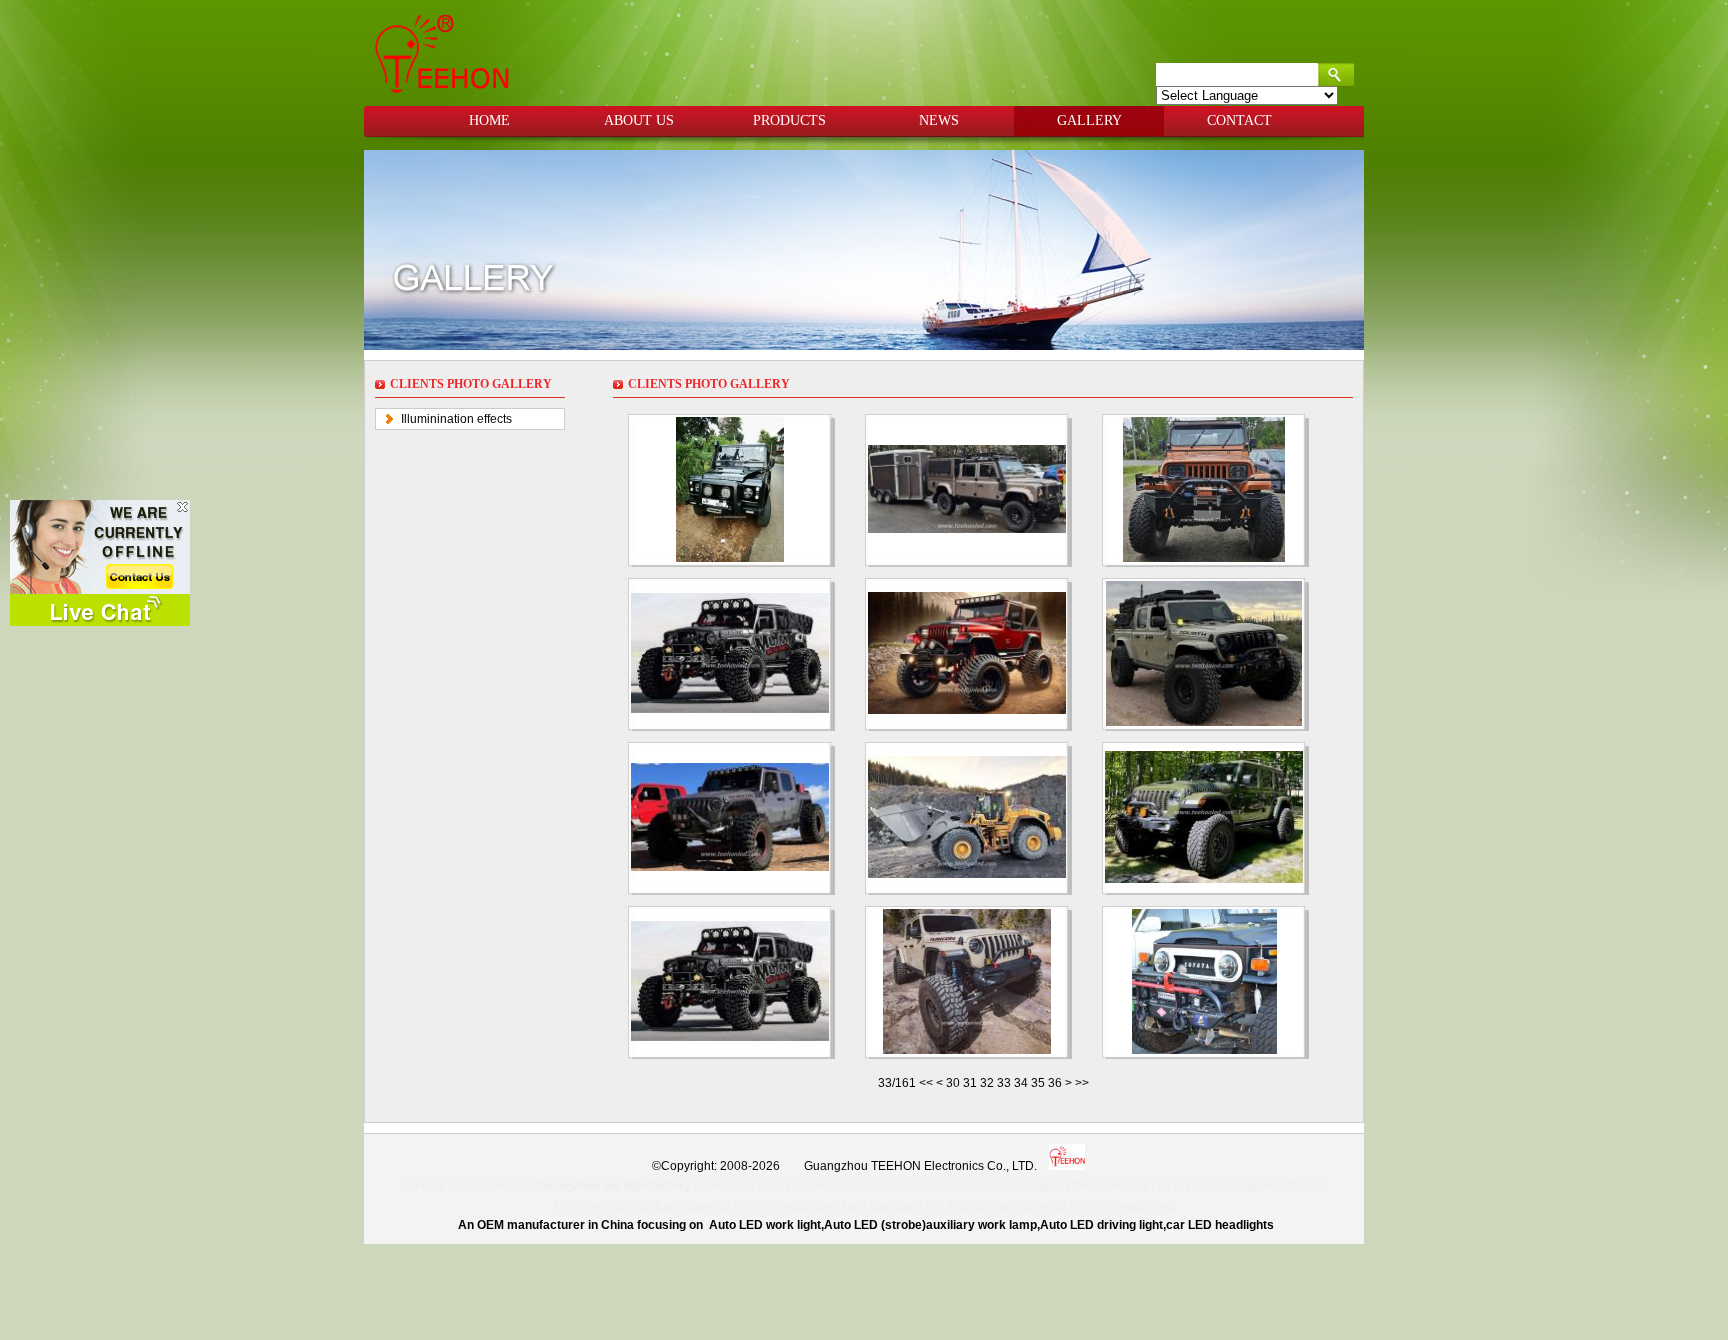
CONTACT (1239, 120)
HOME (489, 120)
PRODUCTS (789, 120)
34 (1021, 1083)
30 (953, 1083)
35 (1038, 1083)
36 (1055, 1083)
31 (970, 1083)
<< (927, 1083)
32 (987, 1083)
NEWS (939, 120)
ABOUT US (639, 120)
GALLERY (1089, 120)
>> (1082, 1083)
